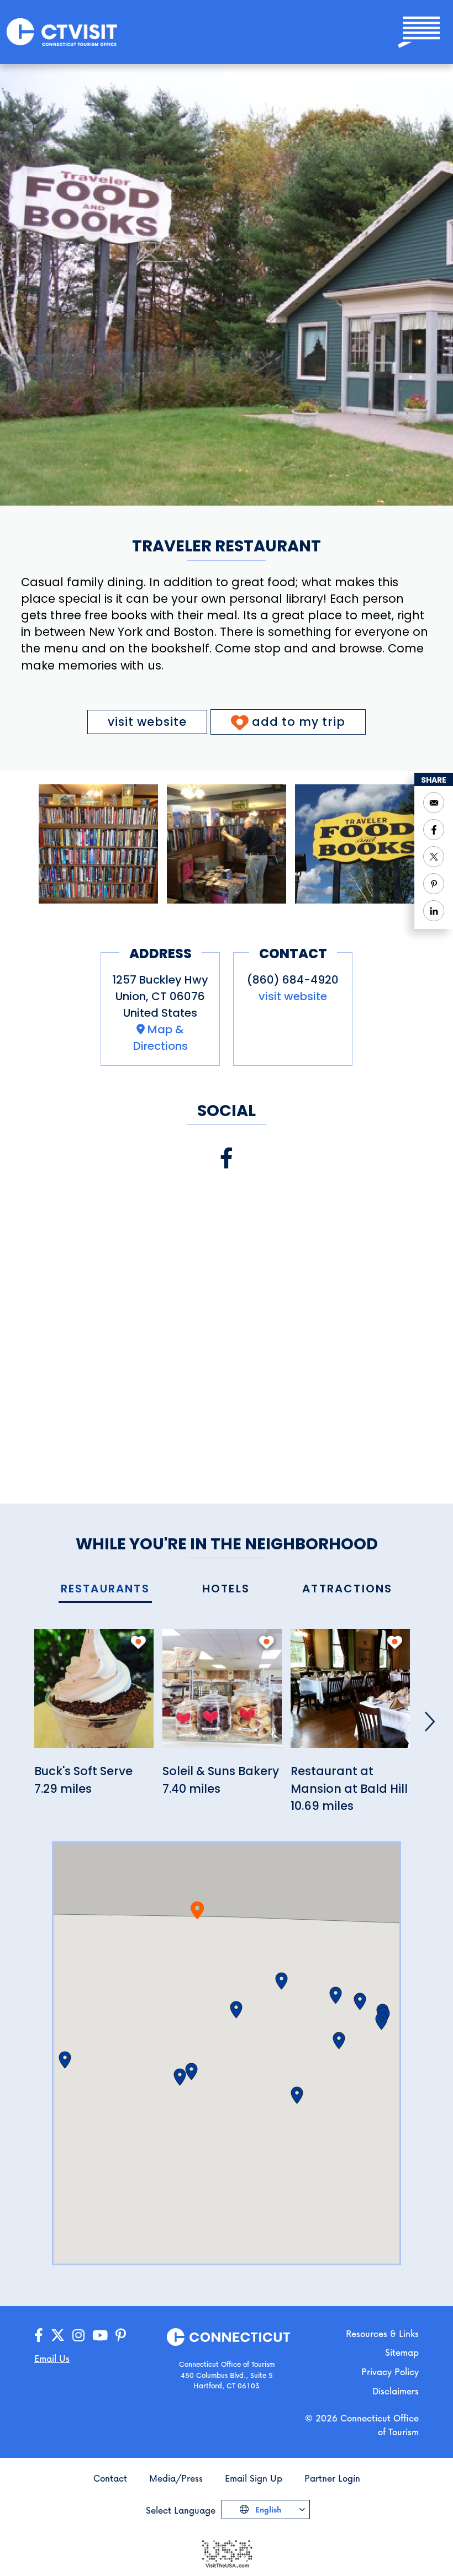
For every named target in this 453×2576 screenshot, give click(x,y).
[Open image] (98, 844)
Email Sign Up (254, 2478)
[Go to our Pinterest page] (121, 2336)
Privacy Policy (390, 2371)
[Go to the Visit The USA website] (227, 2553)
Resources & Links (382, 2333)
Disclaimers (396, 2391)
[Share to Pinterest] (434, 884)
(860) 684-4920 (293, 980)
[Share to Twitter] (434, 857)
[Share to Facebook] (434, 830)
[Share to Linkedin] (434, 911)
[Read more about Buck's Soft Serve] (94, 1695)
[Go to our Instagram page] (78, 2336)
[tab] (105, 1589)
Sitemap (402, 2352)
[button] (236, 2010)
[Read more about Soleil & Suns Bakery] (222, 1695)
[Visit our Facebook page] (227, 1158)
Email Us (52, 2358)
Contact (110, 2478)
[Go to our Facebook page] (39, 2336)
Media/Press (176, 2478)
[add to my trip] (138, 1642)
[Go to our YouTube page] (100, 2336)
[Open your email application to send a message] (434, 803)
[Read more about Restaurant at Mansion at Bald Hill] (350, 1695)
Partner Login (332, 2478)
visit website (147, 722)
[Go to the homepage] (62, 31)
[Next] (430, 1722)
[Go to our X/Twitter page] (58, 2336)
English (267, 2509)
